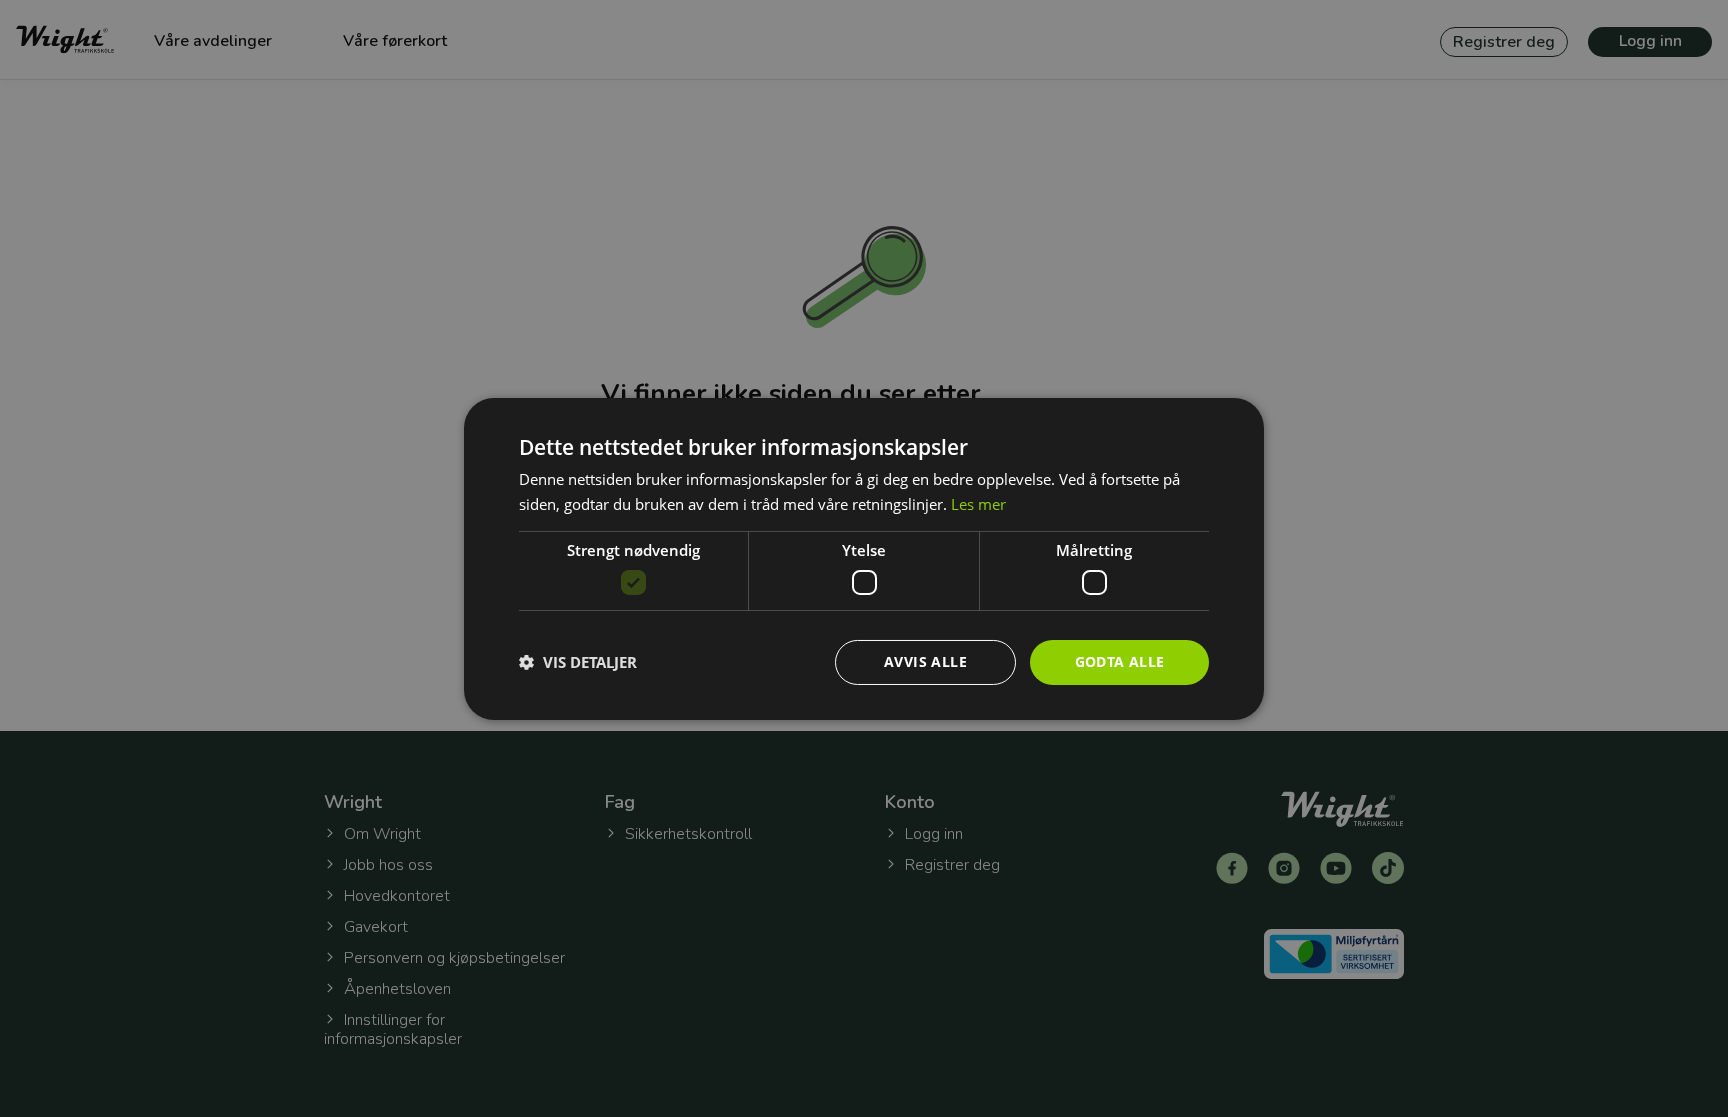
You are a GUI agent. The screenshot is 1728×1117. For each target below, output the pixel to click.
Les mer (978, 504)
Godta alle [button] (1120, 661)
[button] (578, 662)
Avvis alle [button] (925, 661)
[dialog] (864, 558)
